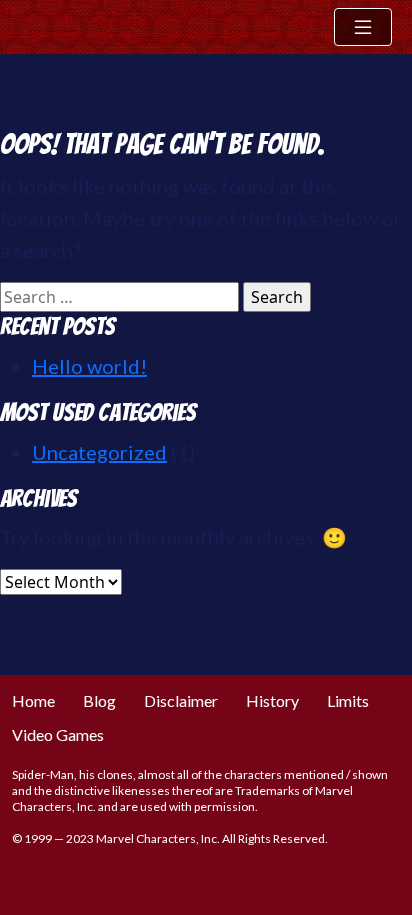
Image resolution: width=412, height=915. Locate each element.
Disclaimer (181, 700)
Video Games (58, 734)
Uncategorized (99, 452)
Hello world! (89, 366)
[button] (363, 27)
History (272, 700)
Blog (99, 700)
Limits (348, 700)
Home (33, 700)
